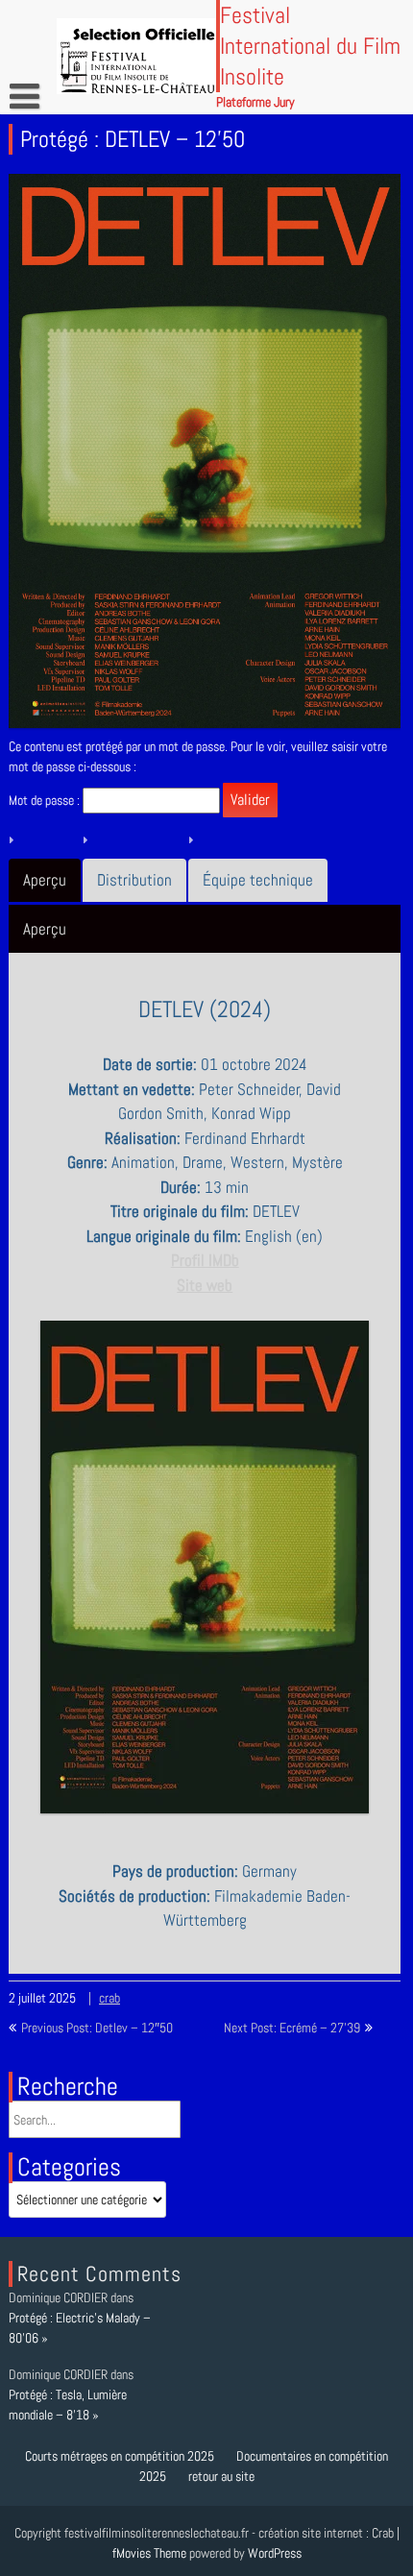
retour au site (221, 2476)
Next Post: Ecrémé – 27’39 (292, 2028)
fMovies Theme (149, 2553)
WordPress (275, 2553)
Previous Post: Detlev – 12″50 (97, 2028)
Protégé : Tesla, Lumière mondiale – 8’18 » (68, 2406)
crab (109, 1998)
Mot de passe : (46, 800)
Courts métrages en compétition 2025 (120, 2456)
